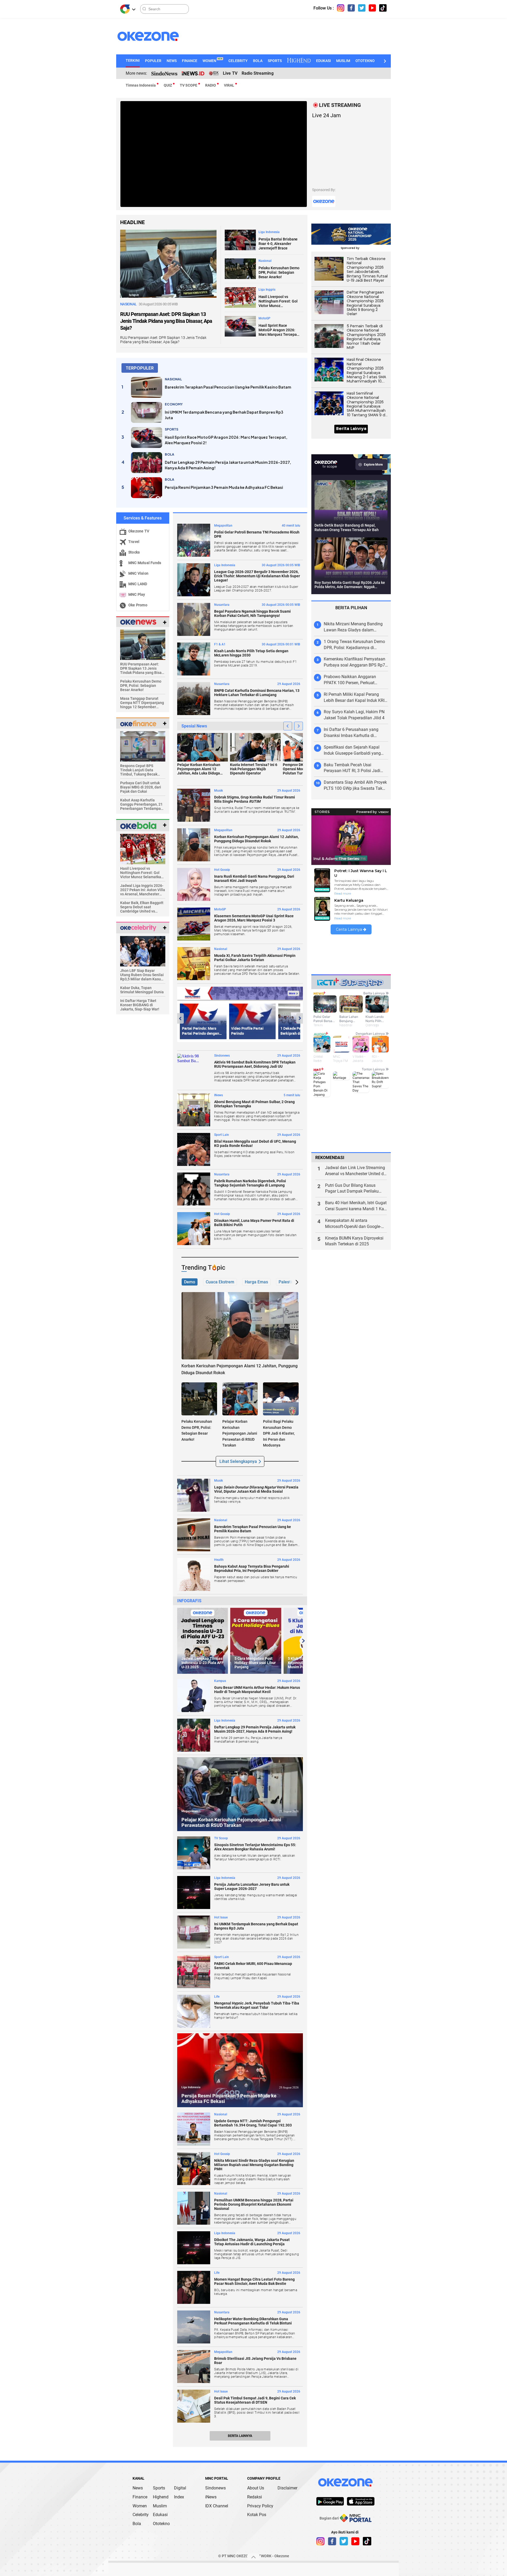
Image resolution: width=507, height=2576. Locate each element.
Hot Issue (221, 1917)
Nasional (265, 261)
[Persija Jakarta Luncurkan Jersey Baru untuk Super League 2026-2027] (194, 1892)
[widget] (138, 622)
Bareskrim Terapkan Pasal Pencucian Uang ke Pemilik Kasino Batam (228, 387)
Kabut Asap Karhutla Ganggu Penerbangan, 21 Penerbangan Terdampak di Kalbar (141, 804)
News (138, 2488)
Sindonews (222, 1056)
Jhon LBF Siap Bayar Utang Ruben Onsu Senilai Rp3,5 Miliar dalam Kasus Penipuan (142, 975)
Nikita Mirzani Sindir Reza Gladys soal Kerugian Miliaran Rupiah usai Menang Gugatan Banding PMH (254, 2165)
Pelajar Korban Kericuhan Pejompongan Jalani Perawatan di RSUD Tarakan (240, 1433)
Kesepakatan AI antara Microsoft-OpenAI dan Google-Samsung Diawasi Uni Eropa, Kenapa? (353, 1224)
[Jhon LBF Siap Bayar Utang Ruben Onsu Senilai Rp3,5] (143, 951)
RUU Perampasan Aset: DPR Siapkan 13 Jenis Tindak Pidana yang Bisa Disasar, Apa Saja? (166, 321)
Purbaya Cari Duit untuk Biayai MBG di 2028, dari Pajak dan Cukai (141, 787)
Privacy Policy (260, 2506)
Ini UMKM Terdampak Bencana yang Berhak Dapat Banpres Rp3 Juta (224, 415)
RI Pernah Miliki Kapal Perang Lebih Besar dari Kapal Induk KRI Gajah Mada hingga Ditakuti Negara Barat (354, 698)
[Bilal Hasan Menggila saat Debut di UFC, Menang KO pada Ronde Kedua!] (194, 1149)
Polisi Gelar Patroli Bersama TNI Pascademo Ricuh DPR (257, 534)
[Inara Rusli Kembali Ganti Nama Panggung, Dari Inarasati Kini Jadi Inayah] (194, 884)
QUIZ (168, 85)
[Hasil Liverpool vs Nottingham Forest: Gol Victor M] (143, 849)
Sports (159, 2488)
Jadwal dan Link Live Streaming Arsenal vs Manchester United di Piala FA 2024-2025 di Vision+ (355, 1171)
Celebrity (141, 2515)
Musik (219, 791)
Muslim (160, 2506)
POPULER (153, 61)
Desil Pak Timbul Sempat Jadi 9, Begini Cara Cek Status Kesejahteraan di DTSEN (255, 2400)
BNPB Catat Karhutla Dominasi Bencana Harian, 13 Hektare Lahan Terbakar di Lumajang (257, 693)
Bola (137, 2524)
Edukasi (160, 2515)
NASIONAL (129, 304)
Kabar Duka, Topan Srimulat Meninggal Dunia (142, 990)
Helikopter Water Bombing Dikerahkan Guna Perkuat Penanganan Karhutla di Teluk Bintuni (253, 2321)
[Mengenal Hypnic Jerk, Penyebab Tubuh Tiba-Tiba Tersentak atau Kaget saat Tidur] (194, 2011)
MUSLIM (343, 61)
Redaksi (255, 2497)
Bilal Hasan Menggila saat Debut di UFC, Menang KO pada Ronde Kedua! (255, 1143)
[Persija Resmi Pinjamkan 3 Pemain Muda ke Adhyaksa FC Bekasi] (147, 488)
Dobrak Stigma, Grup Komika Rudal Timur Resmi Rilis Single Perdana (255, 799)
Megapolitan (223, 526)
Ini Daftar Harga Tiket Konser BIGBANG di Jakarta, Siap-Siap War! (140, 1005)
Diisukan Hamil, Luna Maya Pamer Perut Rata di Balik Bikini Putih (254, 1223)
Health (219, 1560)
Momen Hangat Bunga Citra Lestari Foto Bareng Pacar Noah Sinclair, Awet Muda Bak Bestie (254, 2281)
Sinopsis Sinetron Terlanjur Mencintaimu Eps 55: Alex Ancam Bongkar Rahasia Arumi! (255, 1847)
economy (174, 404)
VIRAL (229, 85)
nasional (173, 379)
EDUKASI (323, 61)
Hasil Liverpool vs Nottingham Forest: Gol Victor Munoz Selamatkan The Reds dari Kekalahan (278, 301)
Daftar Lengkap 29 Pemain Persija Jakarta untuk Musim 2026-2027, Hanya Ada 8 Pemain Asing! (228, 465)
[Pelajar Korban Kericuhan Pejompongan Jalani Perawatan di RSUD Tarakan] (240, 1399)
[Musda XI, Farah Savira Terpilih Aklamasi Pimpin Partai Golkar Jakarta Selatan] (194, 964)
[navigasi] (341, 8)
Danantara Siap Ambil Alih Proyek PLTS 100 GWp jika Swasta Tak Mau (355, 786)
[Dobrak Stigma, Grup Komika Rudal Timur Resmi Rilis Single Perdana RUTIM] (194, 805)
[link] (330, 2501)
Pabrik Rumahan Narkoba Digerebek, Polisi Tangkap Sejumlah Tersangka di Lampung (250, 1183)
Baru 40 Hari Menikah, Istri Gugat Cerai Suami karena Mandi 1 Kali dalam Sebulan (356, 1206)
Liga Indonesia (269, 232)
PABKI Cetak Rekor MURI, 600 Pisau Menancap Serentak (253, 1966)
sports (172, 429)
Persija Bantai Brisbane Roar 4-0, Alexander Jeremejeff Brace (278, 244)
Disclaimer (287, 2488)
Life (217, 1997)
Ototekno (161, 2524)
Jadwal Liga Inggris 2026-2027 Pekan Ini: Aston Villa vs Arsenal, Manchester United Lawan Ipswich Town (143, 890)
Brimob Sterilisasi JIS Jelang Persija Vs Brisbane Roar (255, 2361)
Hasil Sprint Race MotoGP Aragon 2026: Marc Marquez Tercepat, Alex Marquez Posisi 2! (279, 330)
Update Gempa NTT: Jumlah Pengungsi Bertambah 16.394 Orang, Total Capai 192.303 (253, 2123)
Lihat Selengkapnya (238, 1461)
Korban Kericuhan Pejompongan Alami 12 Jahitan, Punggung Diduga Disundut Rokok (256, 839)
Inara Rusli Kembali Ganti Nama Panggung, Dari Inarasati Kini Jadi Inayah (254, 878)
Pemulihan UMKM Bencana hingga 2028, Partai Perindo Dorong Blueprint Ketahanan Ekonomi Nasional (254, 2204)
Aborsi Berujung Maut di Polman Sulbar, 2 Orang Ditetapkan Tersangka (254, 1104)
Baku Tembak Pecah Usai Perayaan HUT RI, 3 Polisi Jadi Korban (352, 768)
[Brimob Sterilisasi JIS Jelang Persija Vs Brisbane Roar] (194, 2367)
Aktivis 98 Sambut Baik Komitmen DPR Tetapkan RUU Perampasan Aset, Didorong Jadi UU (255, 1064)
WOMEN (212, 61)
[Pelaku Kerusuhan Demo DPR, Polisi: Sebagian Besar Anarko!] (240, 268)
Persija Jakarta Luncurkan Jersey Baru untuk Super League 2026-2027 (252, 1887)
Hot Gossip (222, 870)
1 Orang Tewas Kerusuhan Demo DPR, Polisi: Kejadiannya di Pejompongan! (354, 645)
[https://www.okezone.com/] (153, 36)
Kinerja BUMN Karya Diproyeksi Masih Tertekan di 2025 (354, 1241)
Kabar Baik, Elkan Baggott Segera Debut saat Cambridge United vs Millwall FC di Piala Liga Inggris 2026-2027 (142, 907)
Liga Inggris (267, 290)
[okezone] (345, 2482)
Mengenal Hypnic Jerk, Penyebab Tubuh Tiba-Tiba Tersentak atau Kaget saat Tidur (257, 2005)
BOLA (258, 61)
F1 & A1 (220, 644)
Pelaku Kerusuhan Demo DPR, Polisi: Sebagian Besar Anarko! (279, 272)
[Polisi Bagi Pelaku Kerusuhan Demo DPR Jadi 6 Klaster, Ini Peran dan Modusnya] (281, 1399)
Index (179, 2497)
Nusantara (222, 605)
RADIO (211, 85)
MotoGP (264, 318)
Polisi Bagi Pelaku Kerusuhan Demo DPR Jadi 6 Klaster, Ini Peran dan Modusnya (279, 1433)
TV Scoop (221, 1838)
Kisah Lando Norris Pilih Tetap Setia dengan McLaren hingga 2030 (251, 653)
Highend (161, 2497)
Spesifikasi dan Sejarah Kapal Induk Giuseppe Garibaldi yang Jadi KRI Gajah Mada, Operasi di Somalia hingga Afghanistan (354, 751)
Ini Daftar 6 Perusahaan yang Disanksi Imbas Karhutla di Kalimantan (351, 733)
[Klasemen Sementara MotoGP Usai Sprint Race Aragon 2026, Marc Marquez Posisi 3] (194, 924)
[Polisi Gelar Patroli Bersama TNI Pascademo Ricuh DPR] (194, 540)
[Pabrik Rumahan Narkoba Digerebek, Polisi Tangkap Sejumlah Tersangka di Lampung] (194, 1189)
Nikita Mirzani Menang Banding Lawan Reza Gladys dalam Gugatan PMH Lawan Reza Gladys (356, 627)
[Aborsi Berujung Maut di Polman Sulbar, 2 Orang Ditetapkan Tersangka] (194, 1110)
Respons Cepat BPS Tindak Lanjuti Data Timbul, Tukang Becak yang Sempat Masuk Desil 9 (142, 770)
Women (140, 2506)
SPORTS (275, 61)
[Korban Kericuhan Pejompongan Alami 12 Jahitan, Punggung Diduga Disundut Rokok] (194, 845)
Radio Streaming (258, 73)
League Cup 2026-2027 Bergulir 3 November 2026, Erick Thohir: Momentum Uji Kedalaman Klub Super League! (257, 576)
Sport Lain (222, 1135)
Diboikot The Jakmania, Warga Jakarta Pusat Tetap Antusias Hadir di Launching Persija (252, 2242)
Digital (180, 2488)
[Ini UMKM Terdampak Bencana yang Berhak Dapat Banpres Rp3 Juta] (147, 412)
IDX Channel (217, 2506)
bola (170, 454)
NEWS (172, 61)
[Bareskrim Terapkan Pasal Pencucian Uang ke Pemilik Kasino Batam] (147, 387)
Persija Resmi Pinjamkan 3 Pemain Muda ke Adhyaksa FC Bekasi (224, 487)
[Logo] (125, 9)
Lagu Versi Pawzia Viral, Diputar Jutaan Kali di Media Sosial (256, 1489)
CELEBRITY (238, 61)
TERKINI (133, 60)
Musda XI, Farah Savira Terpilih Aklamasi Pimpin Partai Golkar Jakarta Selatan (255, 958)
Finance (140, 2497)
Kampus (220, 1681)
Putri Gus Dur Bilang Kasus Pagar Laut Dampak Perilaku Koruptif (352, 1189)
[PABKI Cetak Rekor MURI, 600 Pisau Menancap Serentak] (194, 1972)
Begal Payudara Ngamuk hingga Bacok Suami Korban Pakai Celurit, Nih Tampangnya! (252, 613)
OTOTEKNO (365, 61)
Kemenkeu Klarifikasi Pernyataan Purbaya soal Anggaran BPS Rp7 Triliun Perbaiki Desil (355, 662)
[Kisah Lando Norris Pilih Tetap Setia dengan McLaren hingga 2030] (194, 659)
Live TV (230, 73)
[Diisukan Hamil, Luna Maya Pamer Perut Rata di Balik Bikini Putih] (194, 1229)
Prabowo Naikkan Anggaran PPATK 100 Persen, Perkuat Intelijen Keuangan (350, 680)
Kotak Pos (257, 2515)
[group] (203, 1641)
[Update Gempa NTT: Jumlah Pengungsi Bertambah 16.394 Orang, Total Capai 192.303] (194, 2129)
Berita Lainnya (240, 2436)
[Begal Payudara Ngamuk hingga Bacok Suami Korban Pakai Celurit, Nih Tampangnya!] (194, 619)
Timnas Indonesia (141, 85)
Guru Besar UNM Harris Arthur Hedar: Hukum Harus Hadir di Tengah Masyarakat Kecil (257, 1690)
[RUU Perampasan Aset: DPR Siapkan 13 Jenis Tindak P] (143, 644)
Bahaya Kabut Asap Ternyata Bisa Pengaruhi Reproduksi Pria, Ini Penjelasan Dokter (252, 1568)
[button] (384, 61)
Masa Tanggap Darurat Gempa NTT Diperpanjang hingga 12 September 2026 (142, 703)
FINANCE (190, 61)
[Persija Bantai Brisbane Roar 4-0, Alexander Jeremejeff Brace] (240, 240)
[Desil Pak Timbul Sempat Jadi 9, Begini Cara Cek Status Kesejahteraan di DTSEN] (194, 2406)
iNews (211, 2497)
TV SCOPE (189, 85)
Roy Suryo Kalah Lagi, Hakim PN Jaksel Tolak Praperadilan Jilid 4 (354, 715)
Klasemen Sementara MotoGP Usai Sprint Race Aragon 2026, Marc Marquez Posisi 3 (254, 918)
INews (219, 1095)
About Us (256, 2488)
